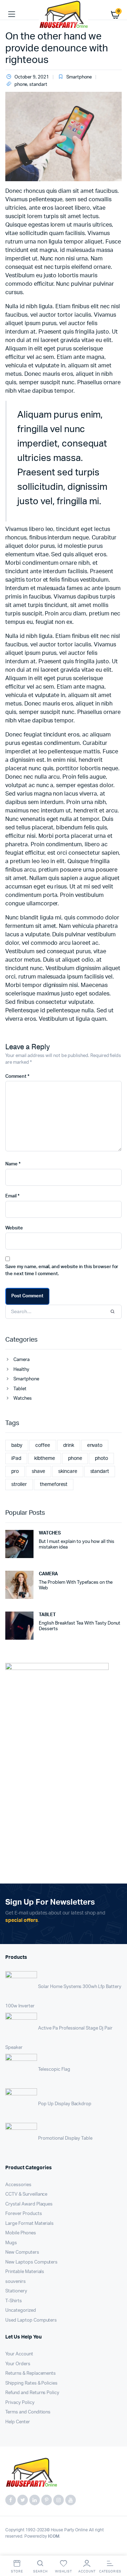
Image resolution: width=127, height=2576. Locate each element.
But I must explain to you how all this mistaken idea (77, 1545)
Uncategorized (21, 2311)
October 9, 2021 (32, 77)
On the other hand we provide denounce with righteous (57, 48)
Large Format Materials (29, 2224)
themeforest (54, 1485)
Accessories (18, 2185)
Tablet (20, 1389)
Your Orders (18, 2364)
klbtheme (45, 1458)
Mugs (11, 2243)
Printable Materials (25, 2272)
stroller (19, 1485)
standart (38, 85)
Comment (17, 1077)
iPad (16, 1458)
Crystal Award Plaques (29, 2204)
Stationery (16, 2291)
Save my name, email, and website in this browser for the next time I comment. (62, 1270)
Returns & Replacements (31, 2374)
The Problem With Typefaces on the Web (76, 1585)
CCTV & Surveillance (26, 2194)
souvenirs (16, 2282)
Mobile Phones (21, 2233)
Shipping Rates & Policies (31, 2383)
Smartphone (79, 77)
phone (21, 85)
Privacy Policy (20, 2403)
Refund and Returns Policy (32, 2393)
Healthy (21, 1370)
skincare (68, 1471)
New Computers (22, 2252)
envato (95, 1445)
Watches (23, 1398)
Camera (22, 1360)
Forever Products (24, 2214)
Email (12, 1196)
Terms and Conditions (28, 2412)
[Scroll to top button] (116, 2548)
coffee (43, 1445)
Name (13, 1164)
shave (38, 1471)
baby (17, 1445)
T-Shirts (14, 2301)
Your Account (19, 2354)
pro (15, 1471)
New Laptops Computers (31, 2262)
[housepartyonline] (64, 14)
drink (69, 1445)
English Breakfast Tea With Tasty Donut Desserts (80, 1626)
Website (14, 1228)
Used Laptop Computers (31, 2320)
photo (101, 1458)
